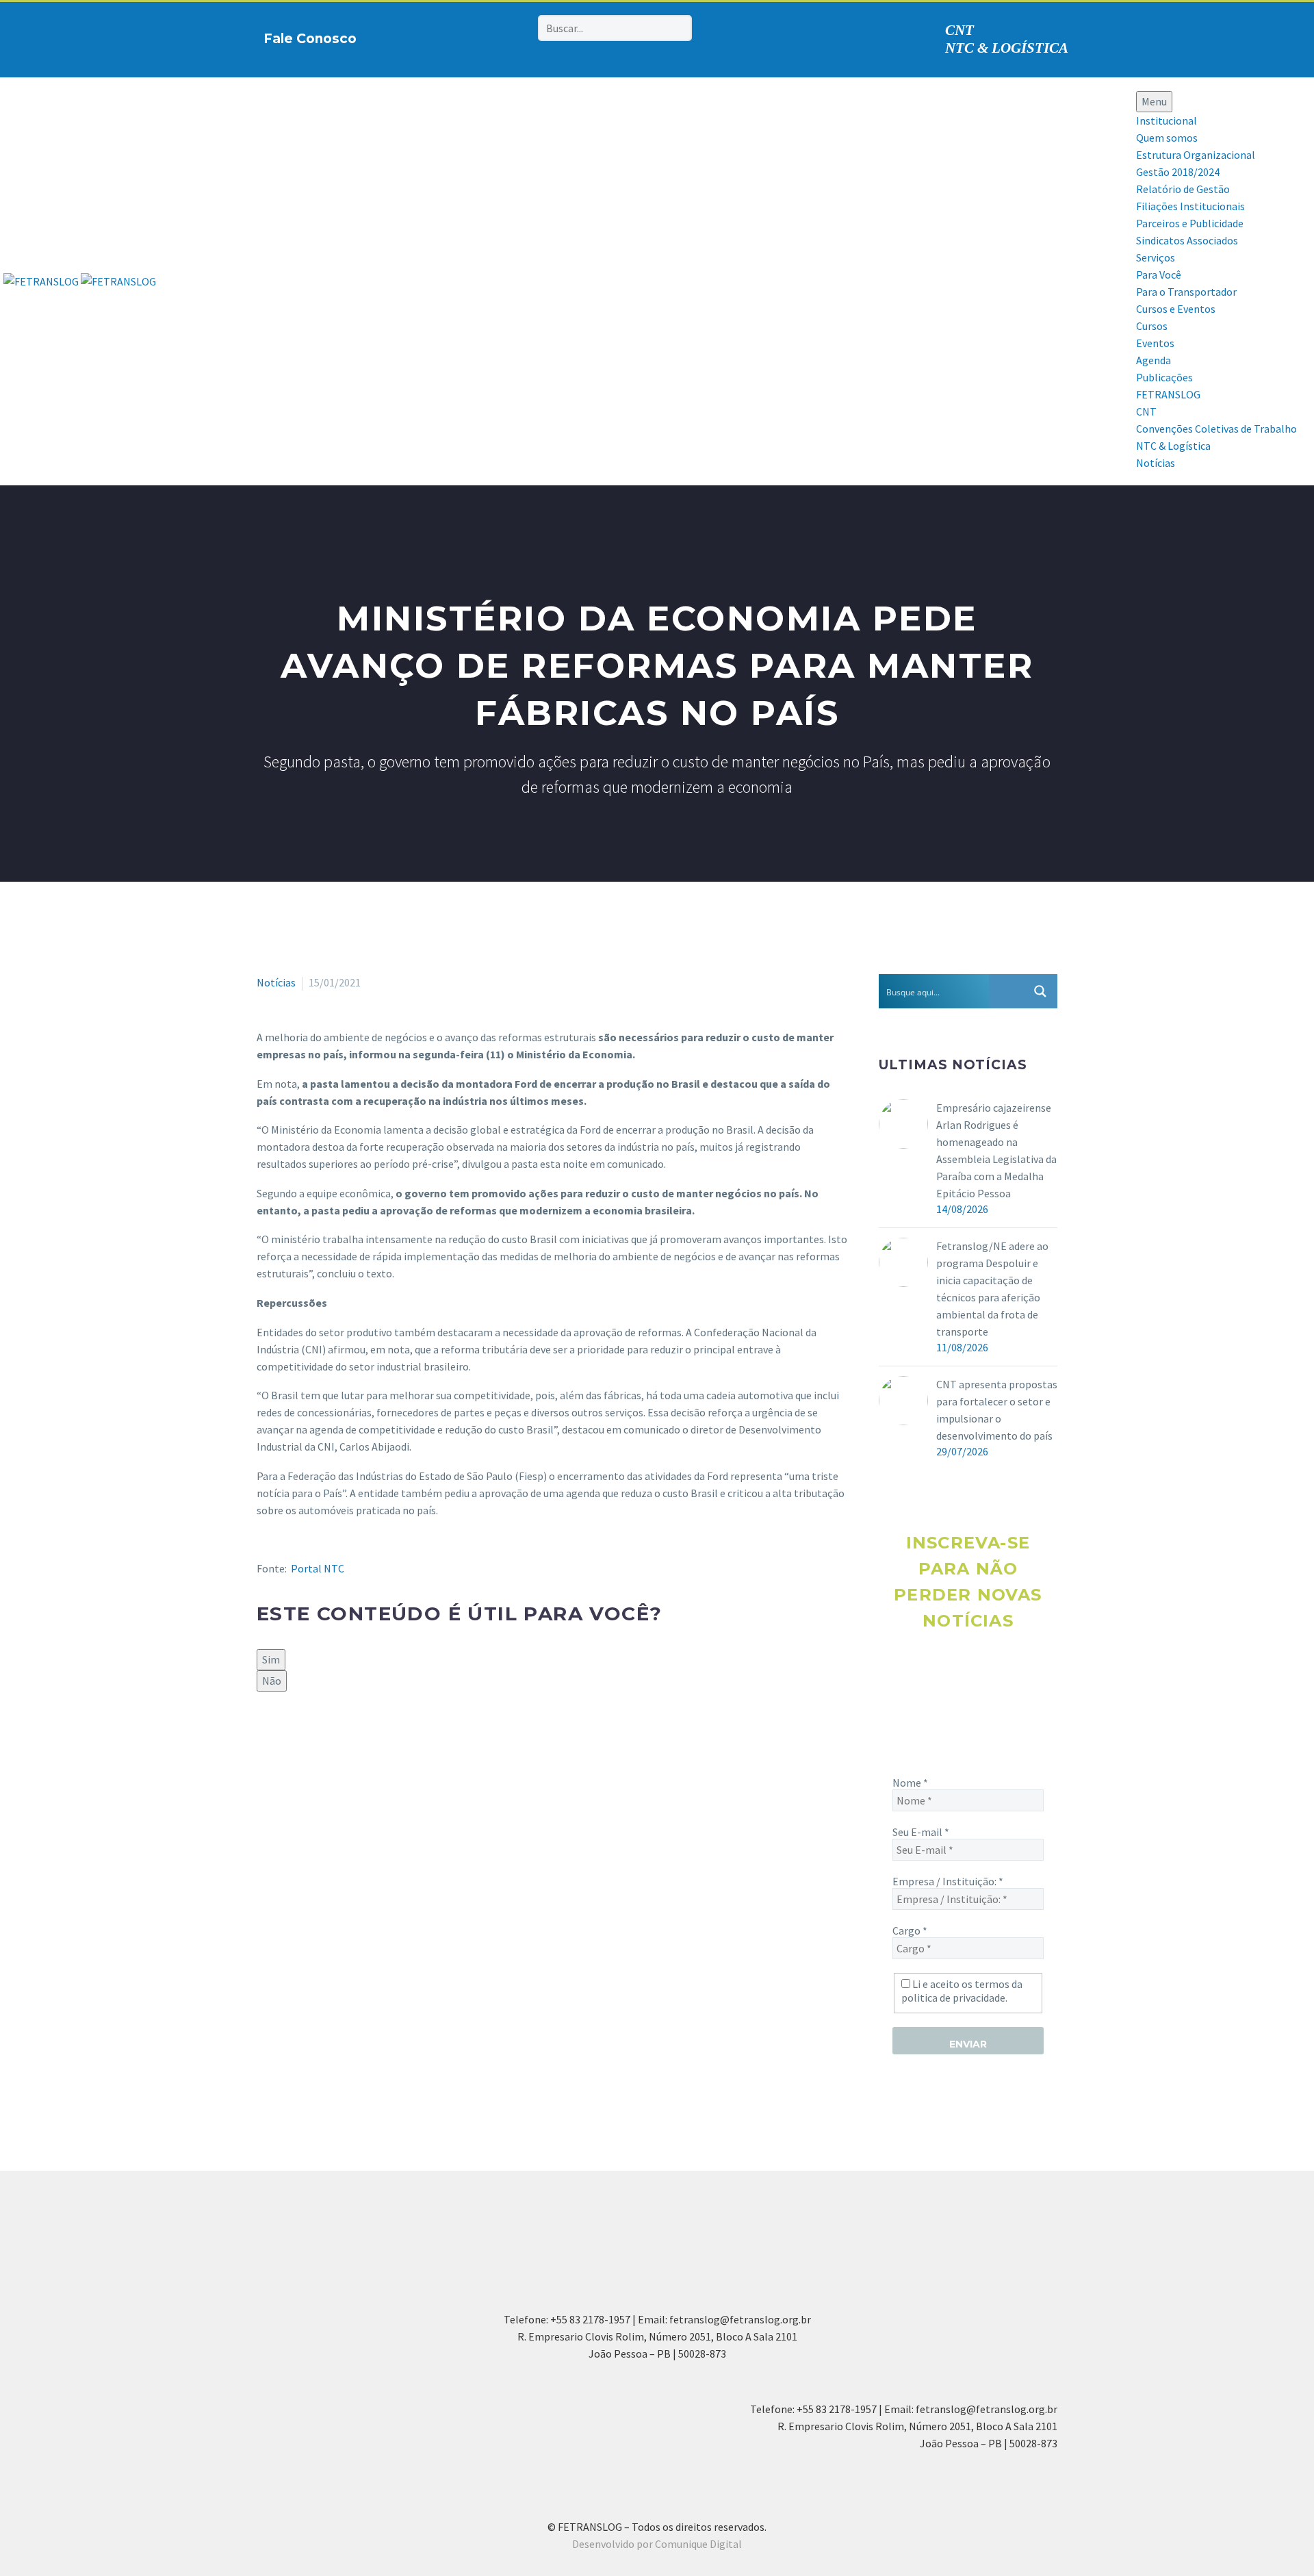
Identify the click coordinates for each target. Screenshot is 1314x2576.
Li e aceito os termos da (962, 1991)
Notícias (1156, 463)
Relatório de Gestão (1183, 189)
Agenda (1154, 360)
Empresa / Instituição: (948, 1881)
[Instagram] (454, 36)
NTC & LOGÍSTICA (1007, 48)
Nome (910, 1783)
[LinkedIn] (345, 1738)
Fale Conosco (310, 39)
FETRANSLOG (1168, 394)
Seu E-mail (921, 1832)
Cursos (1152, 326)
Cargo (910, 1930)
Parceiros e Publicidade (1190, 223)
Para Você (1159, 275)
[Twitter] (285, 1738)
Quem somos (1167, 138)
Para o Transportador (1186, 292)
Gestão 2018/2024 (1178, 172)
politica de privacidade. (954, 1998)
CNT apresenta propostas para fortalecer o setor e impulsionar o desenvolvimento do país (997, 1410)
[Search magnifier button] (1040, 991)
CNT (959, 30)
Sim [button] (271, 1659)
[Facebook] (433, 36)
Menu (1154, 101)
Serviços (1156, 257)
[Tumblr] (325, 1738)
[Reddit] (365, 1738)
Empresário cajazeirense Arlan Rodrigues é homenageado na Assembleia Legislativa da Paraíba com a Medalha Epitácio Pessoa (996, 1150)
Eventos (1155, 343)
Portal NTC (318, 1568)
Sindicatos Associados (1187, 240)
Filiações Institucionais (1190, 206)
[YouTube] (497, 36)
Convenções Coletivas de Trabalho (1216, 429)
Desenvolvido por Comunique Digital (657, 2544)
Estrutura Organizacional (1196, 155)
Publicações (1164, 377)
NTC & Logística (1173, 446)
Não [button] (272, 1681)
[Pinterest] (476, 36)
